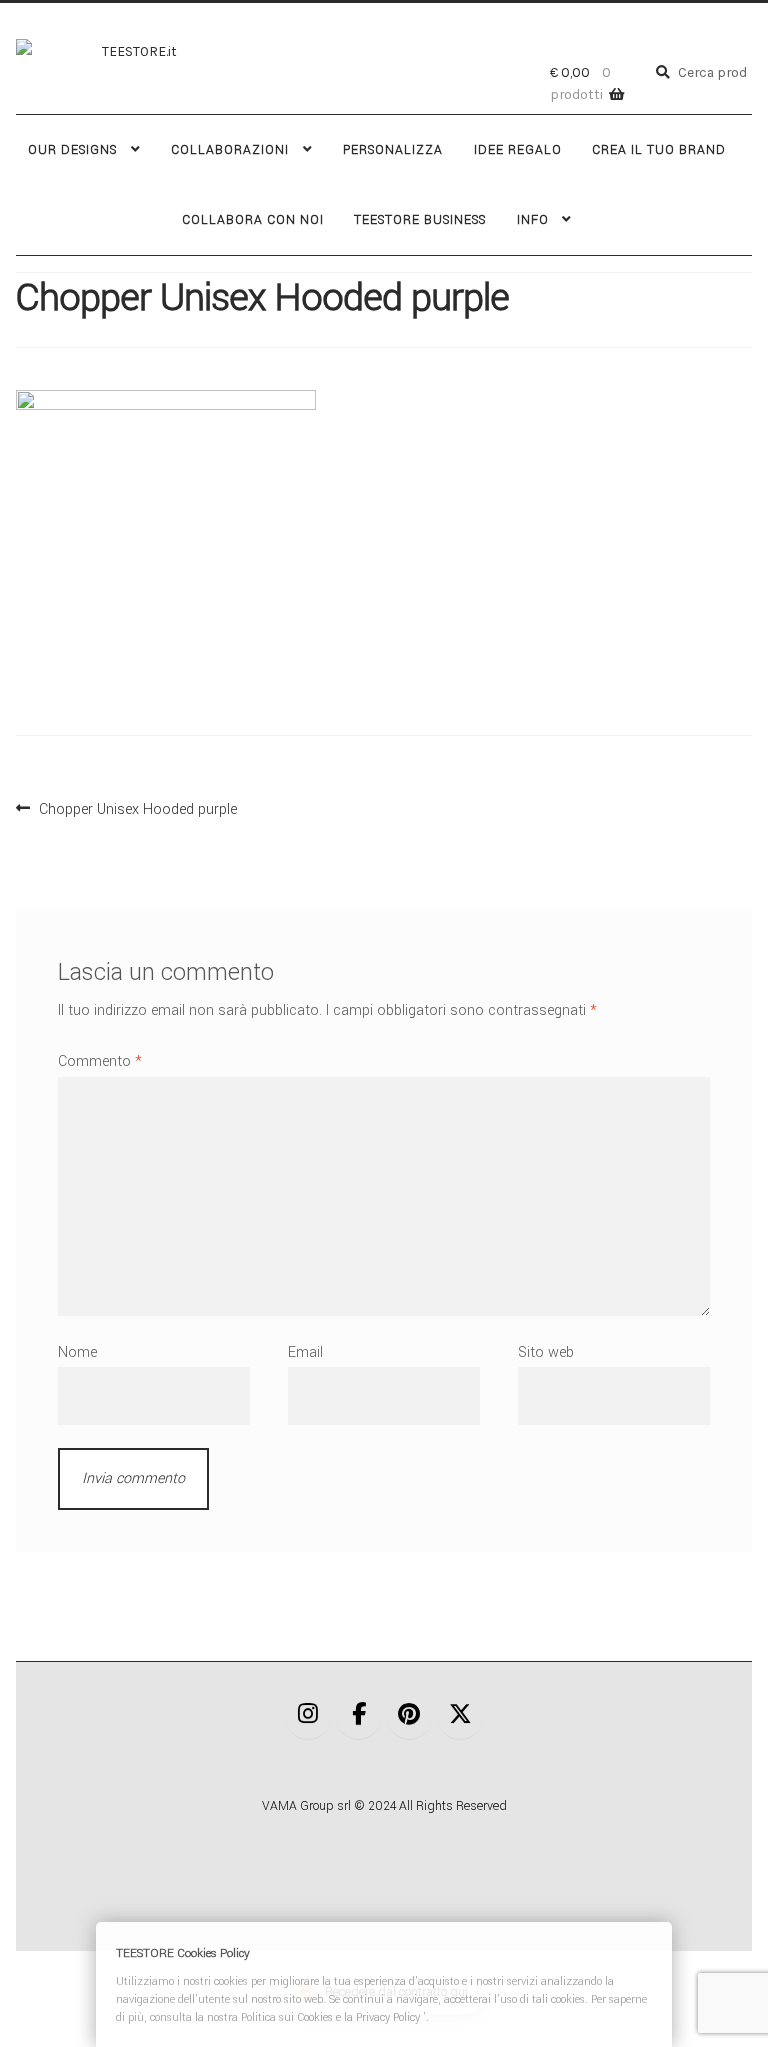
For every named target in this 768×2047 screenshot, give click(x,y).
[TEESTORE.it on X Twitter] (460, 1716)
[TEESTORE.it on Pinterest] (410, 1716)
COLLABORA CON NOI (253, 220)
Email (305, 1352)
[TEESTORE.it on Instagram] (308, 1716)
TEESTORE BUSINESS (420, 220)
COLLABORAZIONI (230, 150)
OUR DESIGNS (72, 150)
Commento (100, 1061)
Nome (77, 1352)
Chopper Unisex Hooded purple (137, 807)
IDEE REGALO (518, 150)
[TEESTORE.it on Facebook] (359, 1716)
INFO (533, 220)
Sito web (546, 1352)
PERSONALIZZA (393, 150)
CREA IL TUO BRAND (659, 150)
